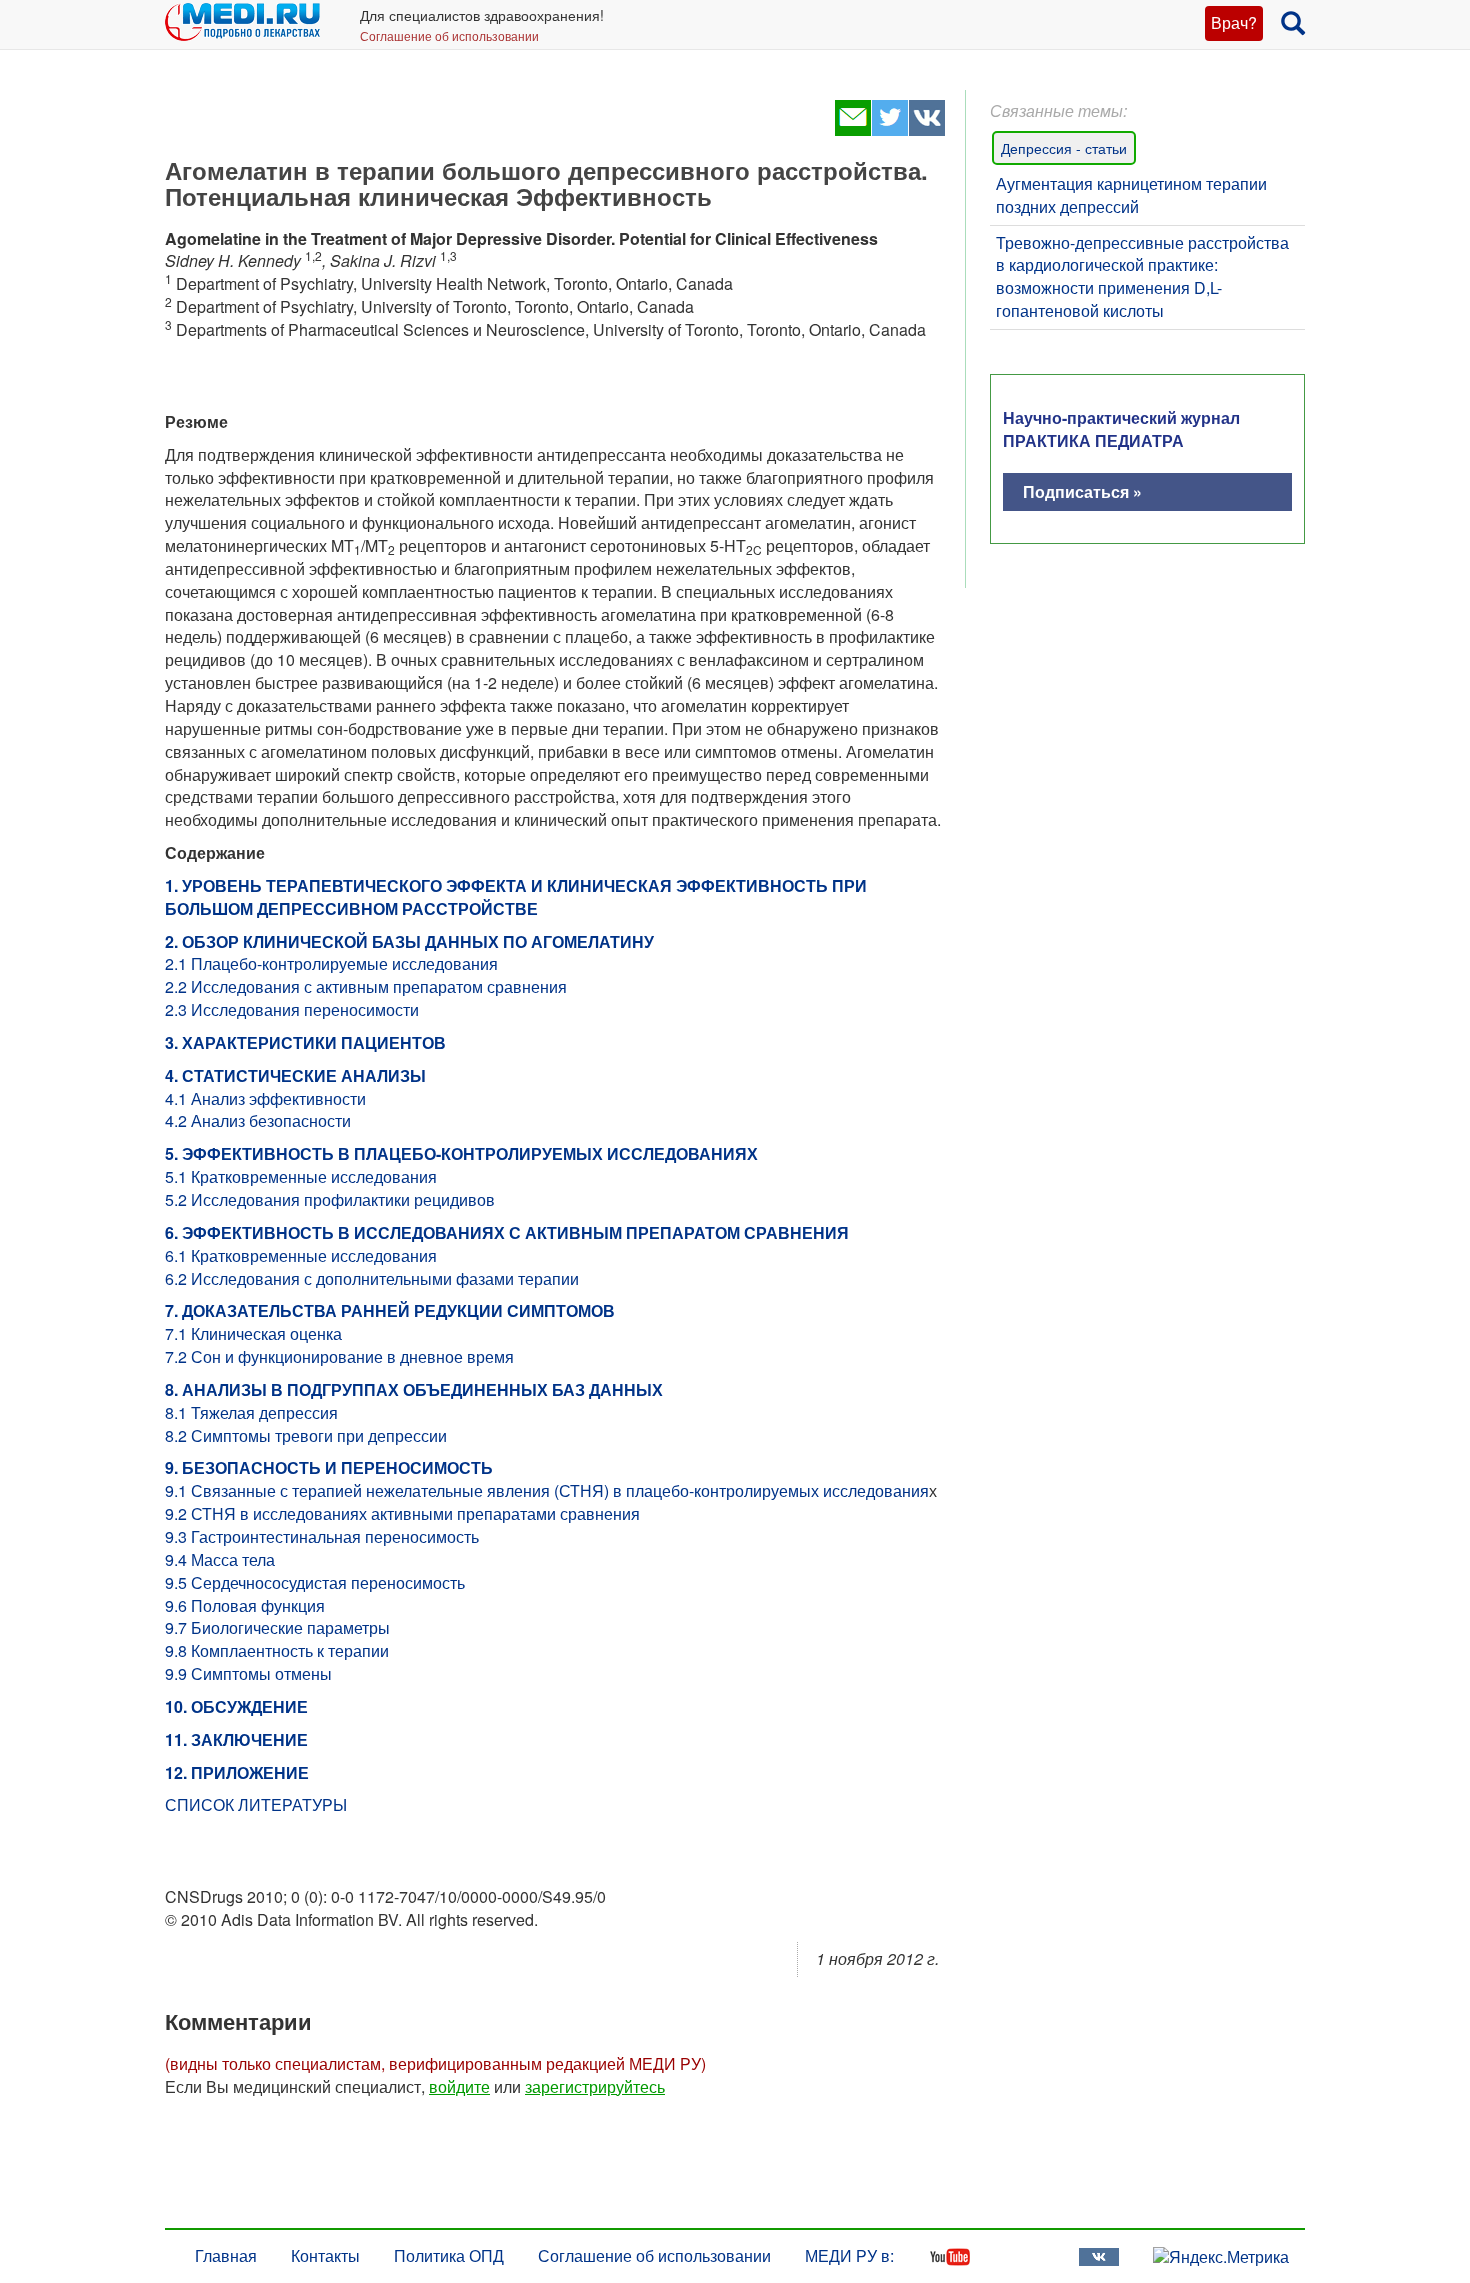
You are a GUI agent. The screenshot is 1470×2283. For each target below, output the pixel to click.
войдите (459, 2086)
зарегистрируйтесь (595, 2086)
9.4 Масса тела (220, 1559)
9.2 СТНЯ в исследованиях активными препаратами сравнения (402, 1513)
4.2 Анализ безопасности (258, 1120)
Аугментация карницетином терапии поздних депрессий (1131, 195)
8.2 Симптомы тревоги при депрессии (306, 1435)
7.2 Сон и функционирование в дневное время (339, 1356)
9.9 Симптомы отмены (248, 1673)
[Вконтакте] (926, 129)
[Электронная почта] (852, 129)
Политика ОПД (449, 2255)
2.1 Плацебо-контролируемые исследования (331, 963)
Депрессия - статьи (1064, 148)
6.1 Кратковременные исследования (301, 1255)
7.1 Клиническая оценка (253, 1333)
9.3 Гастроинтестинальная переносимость (322, 1536)
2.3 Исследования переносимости (292, 1009)
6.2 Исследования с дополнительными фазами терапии (372, 1278)
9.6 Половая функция (245, 1605)
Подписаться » (1082, 491)
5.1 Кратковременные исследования (301, 1176)
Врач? (1234, 22)
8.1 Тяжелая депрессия (251, 1412)
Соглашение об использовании (449, 35)
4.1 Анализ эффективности (265, 1098)
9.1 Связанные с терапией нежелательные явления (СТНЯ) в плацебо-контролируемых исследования (547, 1490)
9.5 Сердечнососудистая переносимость (315, 1582)
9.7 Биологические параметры (277, 1627)
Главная (226, 2255)
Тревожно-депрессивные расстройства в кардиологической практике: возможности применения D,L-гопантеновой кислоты (1142, 277)
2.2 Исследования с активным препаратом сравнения (366, 986)
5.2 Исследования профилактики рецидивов (330, 1199)
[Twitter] (889, 129)
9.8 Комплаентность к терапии (277, 1650)
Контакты (325, 2255)
